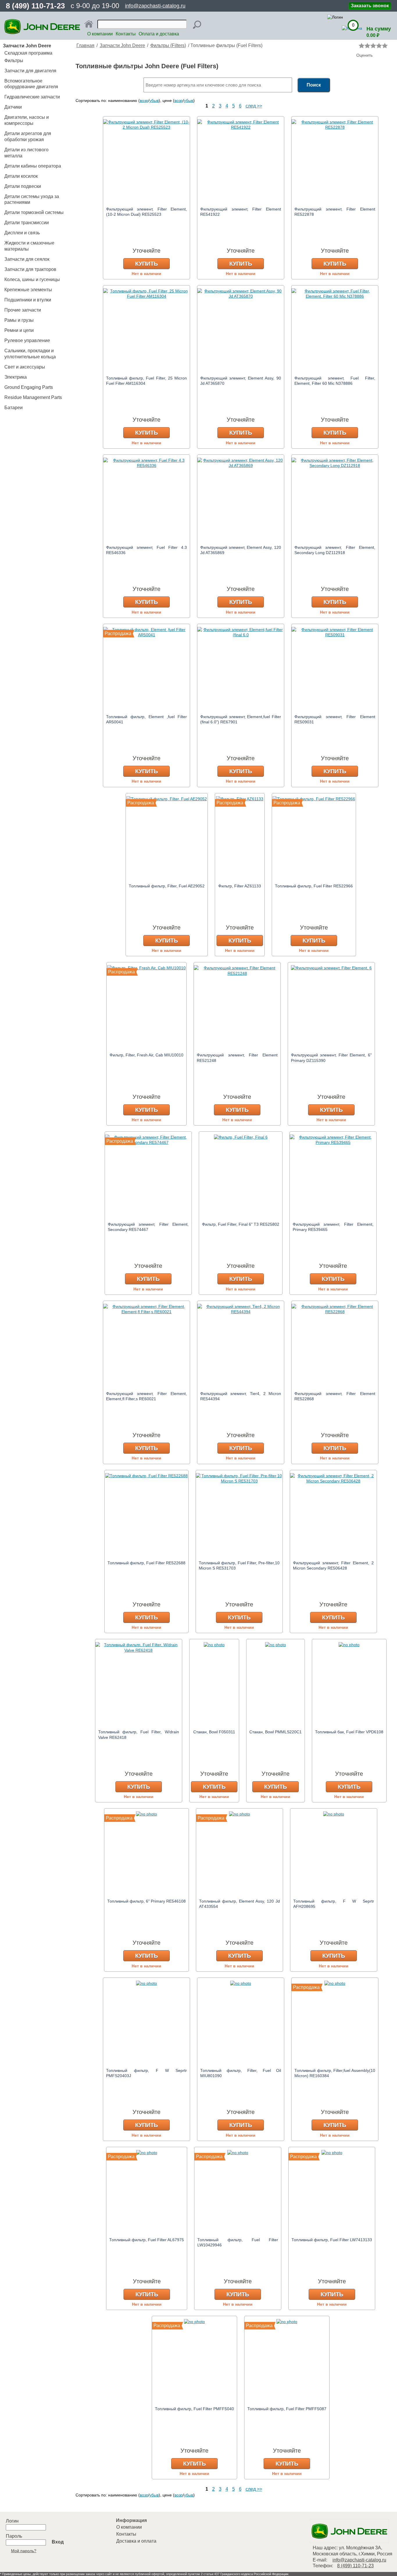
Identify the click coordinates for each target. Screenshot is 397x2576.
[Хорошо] (379, 46)
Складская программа (28, 53)
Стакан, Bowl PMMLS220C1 (276, 1732)
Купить (146, 264)
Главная (85, 45)
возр (144, 100)
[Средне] (373, 46)
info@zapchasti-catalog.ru (155, 6)
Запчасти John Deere (122, 45)
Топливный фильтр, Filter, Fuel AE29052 (167, 886)
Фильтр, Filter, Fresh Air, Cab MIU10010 (146, 1055)
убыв (154, 100)
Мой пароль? (24, 2551)
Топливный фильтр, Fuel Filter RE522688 (146, 1563)
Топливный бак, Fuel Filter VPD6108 (349, 1732)
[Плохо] (367, 46)
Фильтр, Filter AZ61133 (240, 886)
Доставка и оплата (136, 2541)
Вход (58, 2542)
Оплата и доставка (159, 34)
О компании (100, 34)
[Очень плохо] (362, 46)
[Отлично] (385, 46)
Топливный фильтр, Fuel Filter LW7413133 (332, 2240)
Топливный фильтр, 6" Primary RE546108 (146, 1901)
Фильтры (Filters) (168, 45)
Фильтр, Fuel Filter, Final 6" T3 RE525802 (241, 1224)
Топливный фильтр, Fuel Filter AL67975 (147, 2240)
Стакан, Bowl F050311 (214, 1732)
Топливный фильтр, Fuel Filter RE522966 (314, 886)
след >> (254, 106)
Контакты (126, 34)
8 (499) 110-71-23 (35, 6)
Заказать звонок (370, 6)
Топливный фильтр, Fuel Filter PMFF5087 (287, 2409)
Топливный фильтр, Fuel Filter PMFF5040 (194, 2409)
